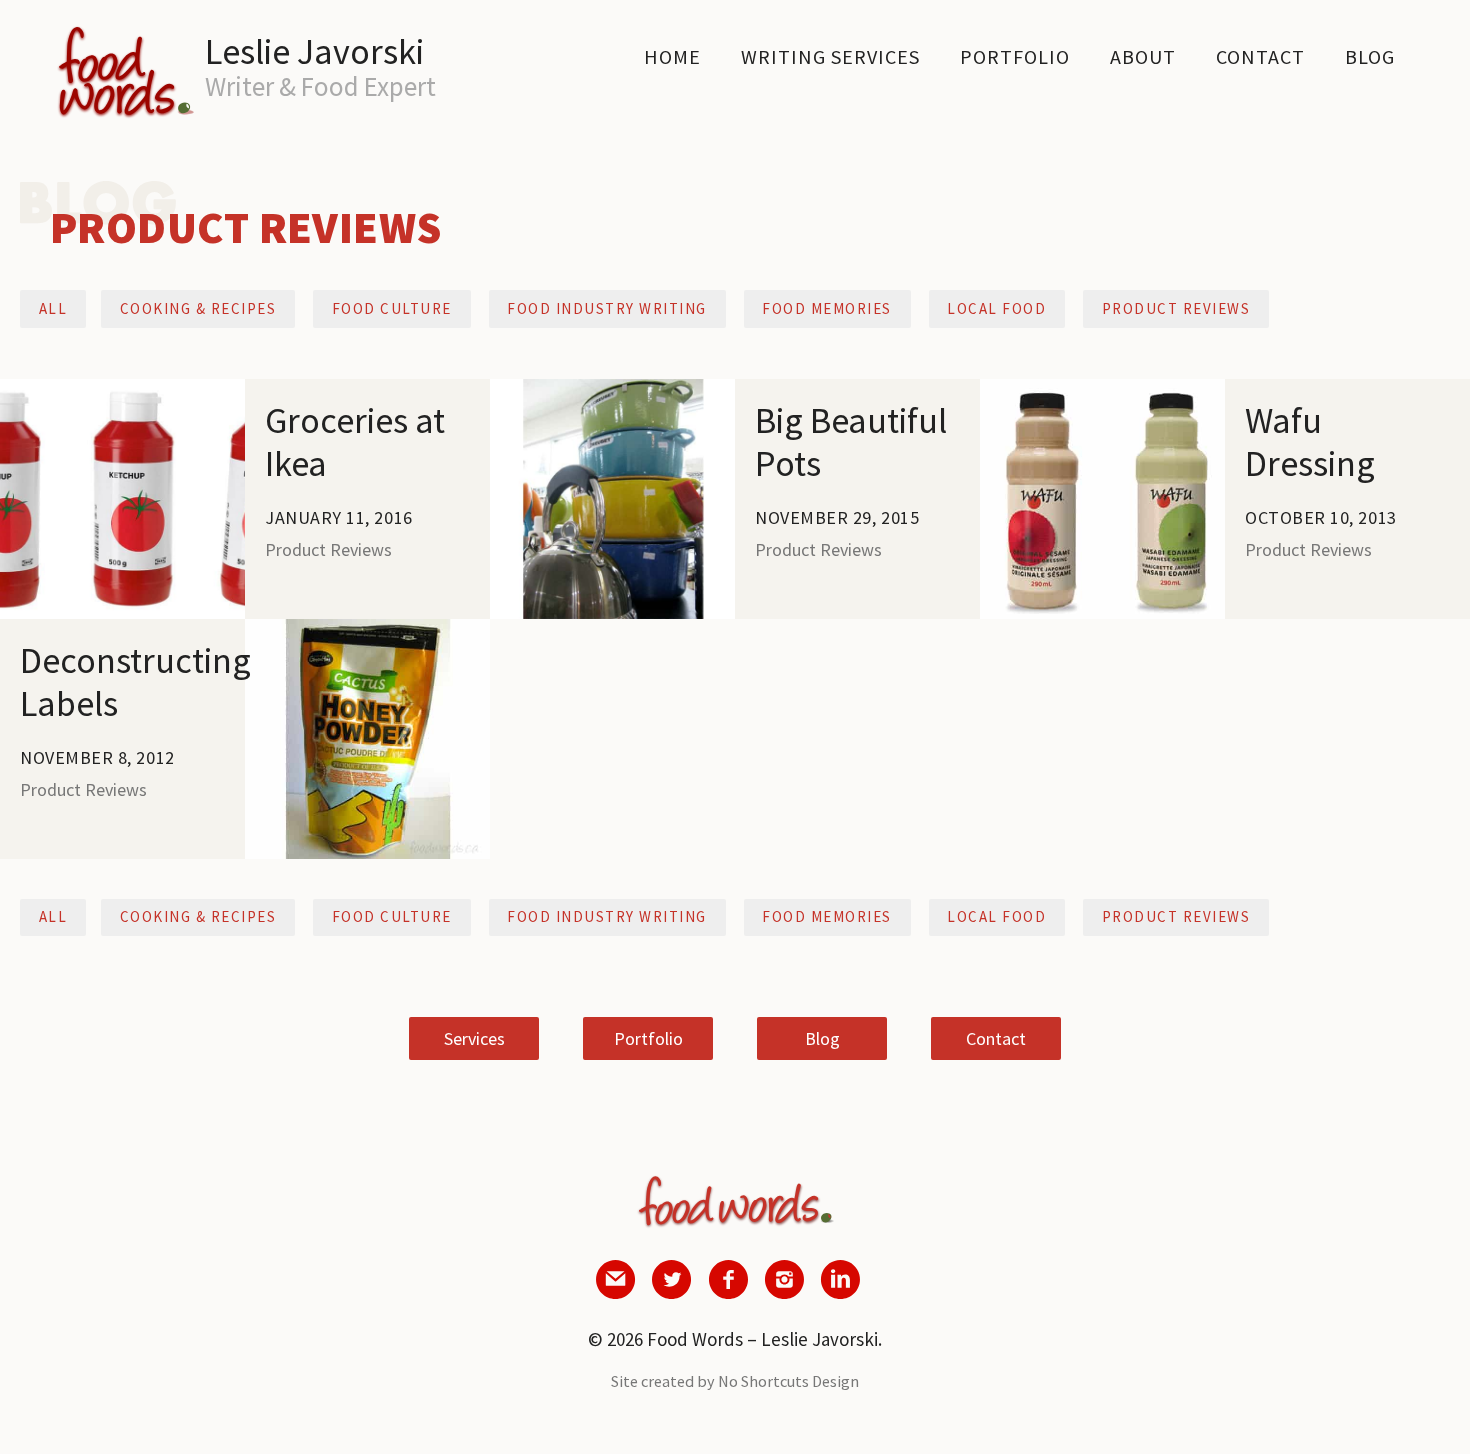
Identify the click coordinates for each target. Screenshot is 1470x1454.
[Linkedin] (840, 1292)
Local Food (996, 308)
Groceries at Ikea (63, 392)
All (53, 308)
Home (672, 56)
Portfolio (1015, 56)
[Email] (616, 1292)
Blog (1370, 56)
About (1143, 56)
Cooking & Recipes (198, 308)
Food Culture (392, 308)
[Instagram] (784, 1292)
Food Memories (827, 308)
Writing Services (830, 56)
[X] (672, 1292)
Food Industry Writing (607, 308)
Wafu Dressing (1034, 392)
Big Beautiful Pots (559, 392)
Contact (1260, 56)
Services (474, 1038)
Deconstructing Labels (328, 632)
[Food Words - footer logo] (735, 1227)
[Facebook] (728, 1292)
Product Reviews (1176, 308)
